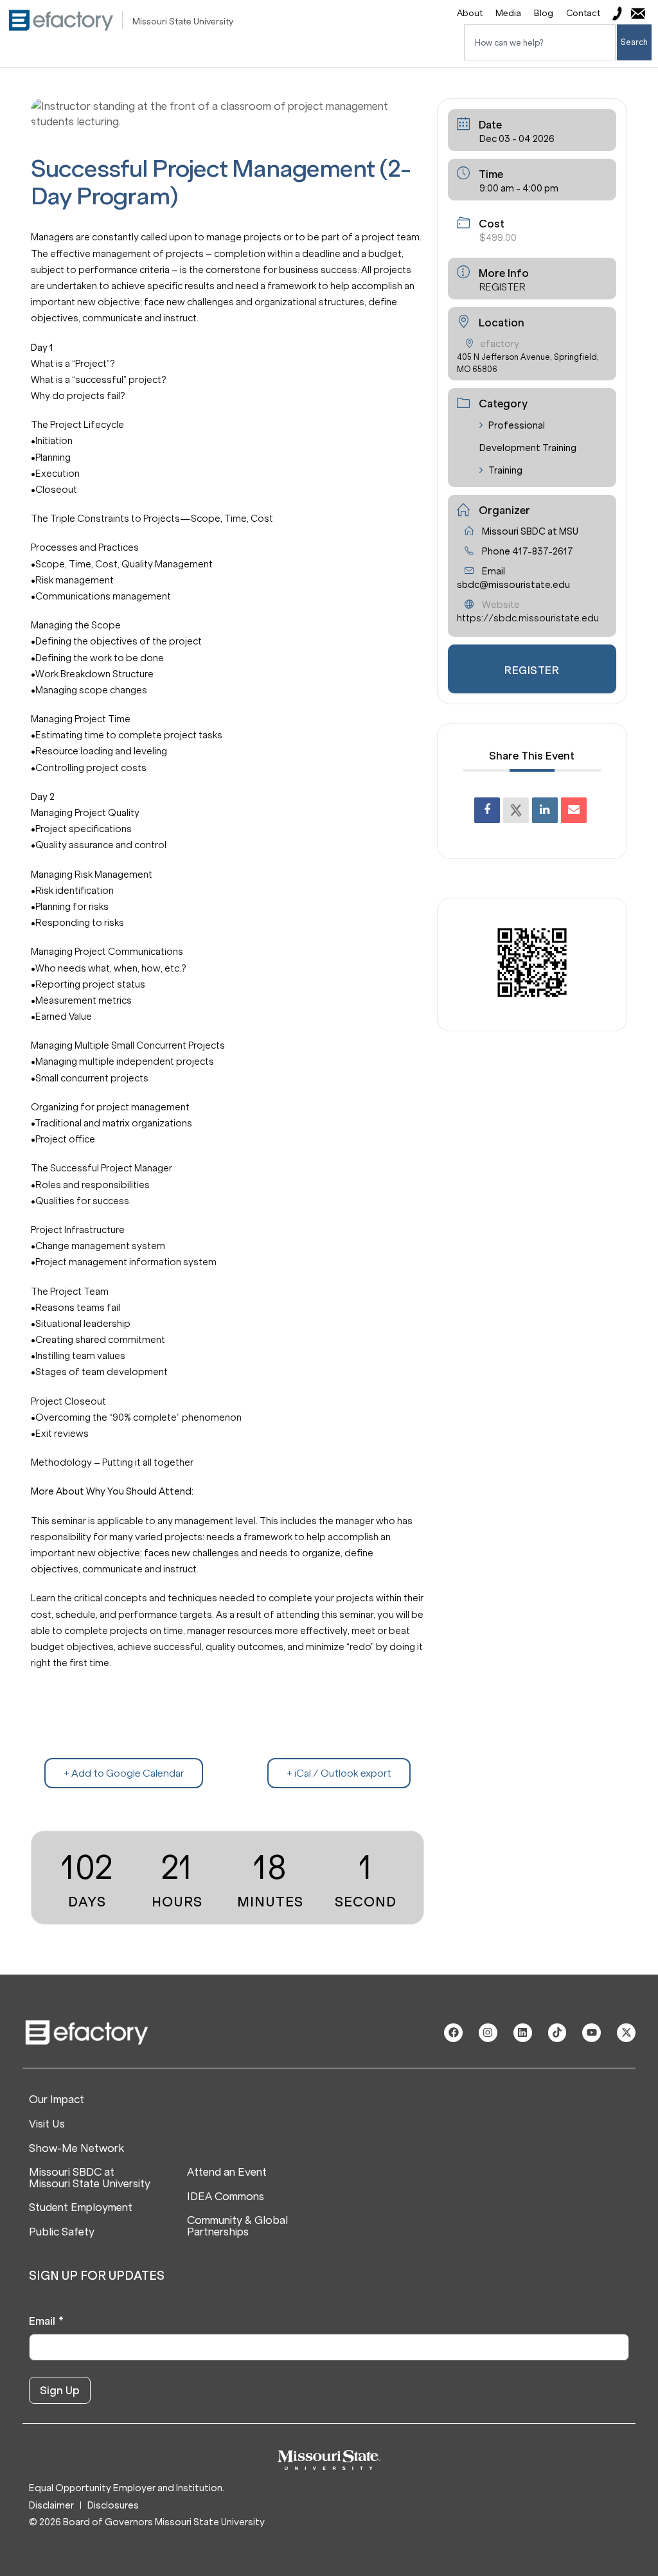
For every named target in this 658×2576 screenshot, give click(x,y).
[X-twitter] (626, 2033)
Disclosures (113, 2506)
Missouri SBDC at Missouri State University (90, 2178)
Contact (583, 13)
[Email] (574, 810)
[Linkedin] (545, 810)
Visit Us (47, 2124)
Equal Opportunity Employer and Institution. (127, 2488)
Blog (544, 13)
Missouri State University (183, 22)
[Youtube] (591, 2033)
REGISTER (502, 287)
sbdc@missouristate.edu (513, 585)
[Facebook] (453, 2033)
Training (505, 470)
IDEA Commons (226, 2197)
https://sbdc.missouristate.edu (528, 618)
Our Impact (57, 2100)
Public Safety (62, 2232)
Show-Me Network (76, 2149)
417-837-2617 (543, 551)
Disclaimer (51, 2506)
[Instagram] (488, 2033)
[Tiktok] (557, 2033)
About (470, 13)
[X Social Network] (516, 810)
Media (508, 13)
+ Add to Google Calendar (124, 1773)
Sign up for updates (97, 2276)
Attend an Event (227, 2172)
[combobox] (540, 42)
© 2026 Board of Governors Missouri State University (147, 2522)
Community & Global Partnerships (237, 2226)
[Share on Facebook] (487, 810)
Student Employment (81, 2208)
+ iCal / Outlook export (339, 1773)
